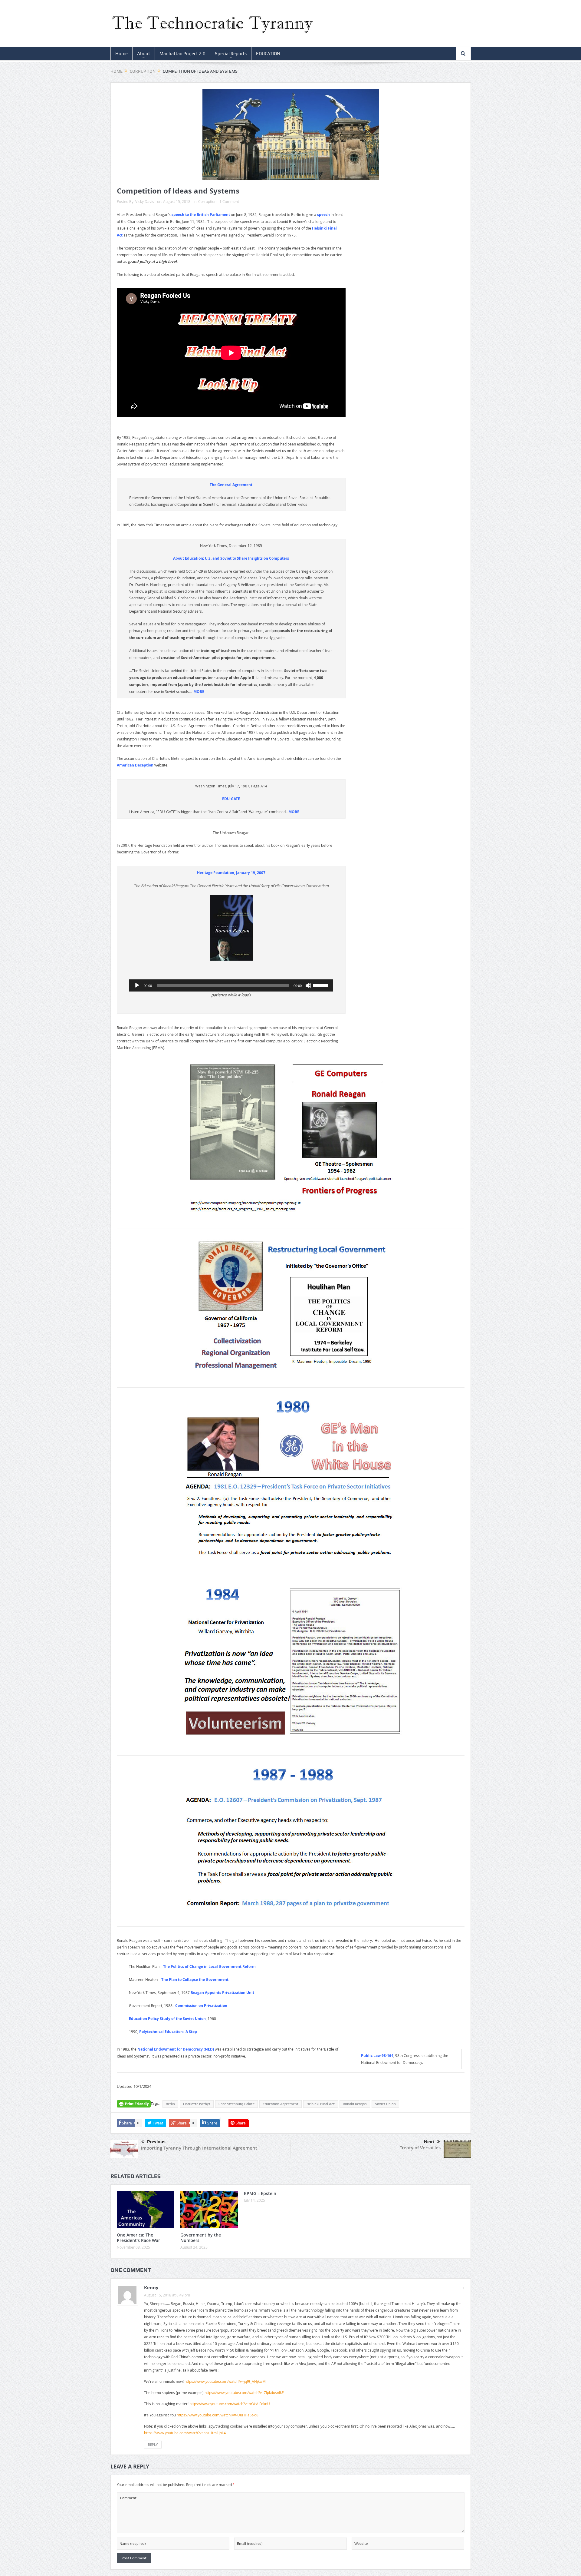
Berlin (170, 2104)
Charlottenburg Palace (236, 2104)
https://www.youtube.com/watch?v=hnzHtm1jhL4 (185, 2433)
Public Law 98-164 (377, 2056)
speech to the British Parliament (201, 215)
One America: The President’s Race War (138, 2238)
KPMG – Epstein (260, 2193)
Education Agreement (281, 2104)
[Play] (137, 985)
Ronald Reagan (355, 2104)
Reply (153, 2444)
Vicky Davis (145, 201)
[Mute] (308, 985)
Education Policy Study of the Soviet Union (167, 2019)
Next (429, 2142)
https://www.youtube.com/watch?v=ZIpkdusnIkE (244, 2392)
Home (121, 54)
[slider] (322, 985)
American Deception (135, 765)
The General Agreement (231, 485)
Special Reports (231, 54)
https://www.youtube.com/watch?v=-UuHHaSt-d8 (218, 2415)
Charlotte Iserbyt (197, 2104)
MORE (199, 692)
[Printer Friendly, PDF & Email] (134, 2106)
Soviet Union (385, 2104)
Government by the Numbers (201, 2238)
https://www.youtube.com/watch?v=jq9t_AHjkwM (225, 2381)
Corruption (207, 201)
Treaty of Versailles (420, 2148)
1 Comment (229, 201)
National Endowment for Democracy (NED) (176, 2049)
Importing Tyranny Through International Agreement (199, 2148)
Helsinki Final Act (321, 2104)
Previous (156, 2142)
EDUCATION (268, 54)
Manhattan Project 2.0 (182, 54)
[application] (231, 985)
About (144, 54)
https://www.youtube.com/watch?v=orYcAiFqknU (230, 2404)
